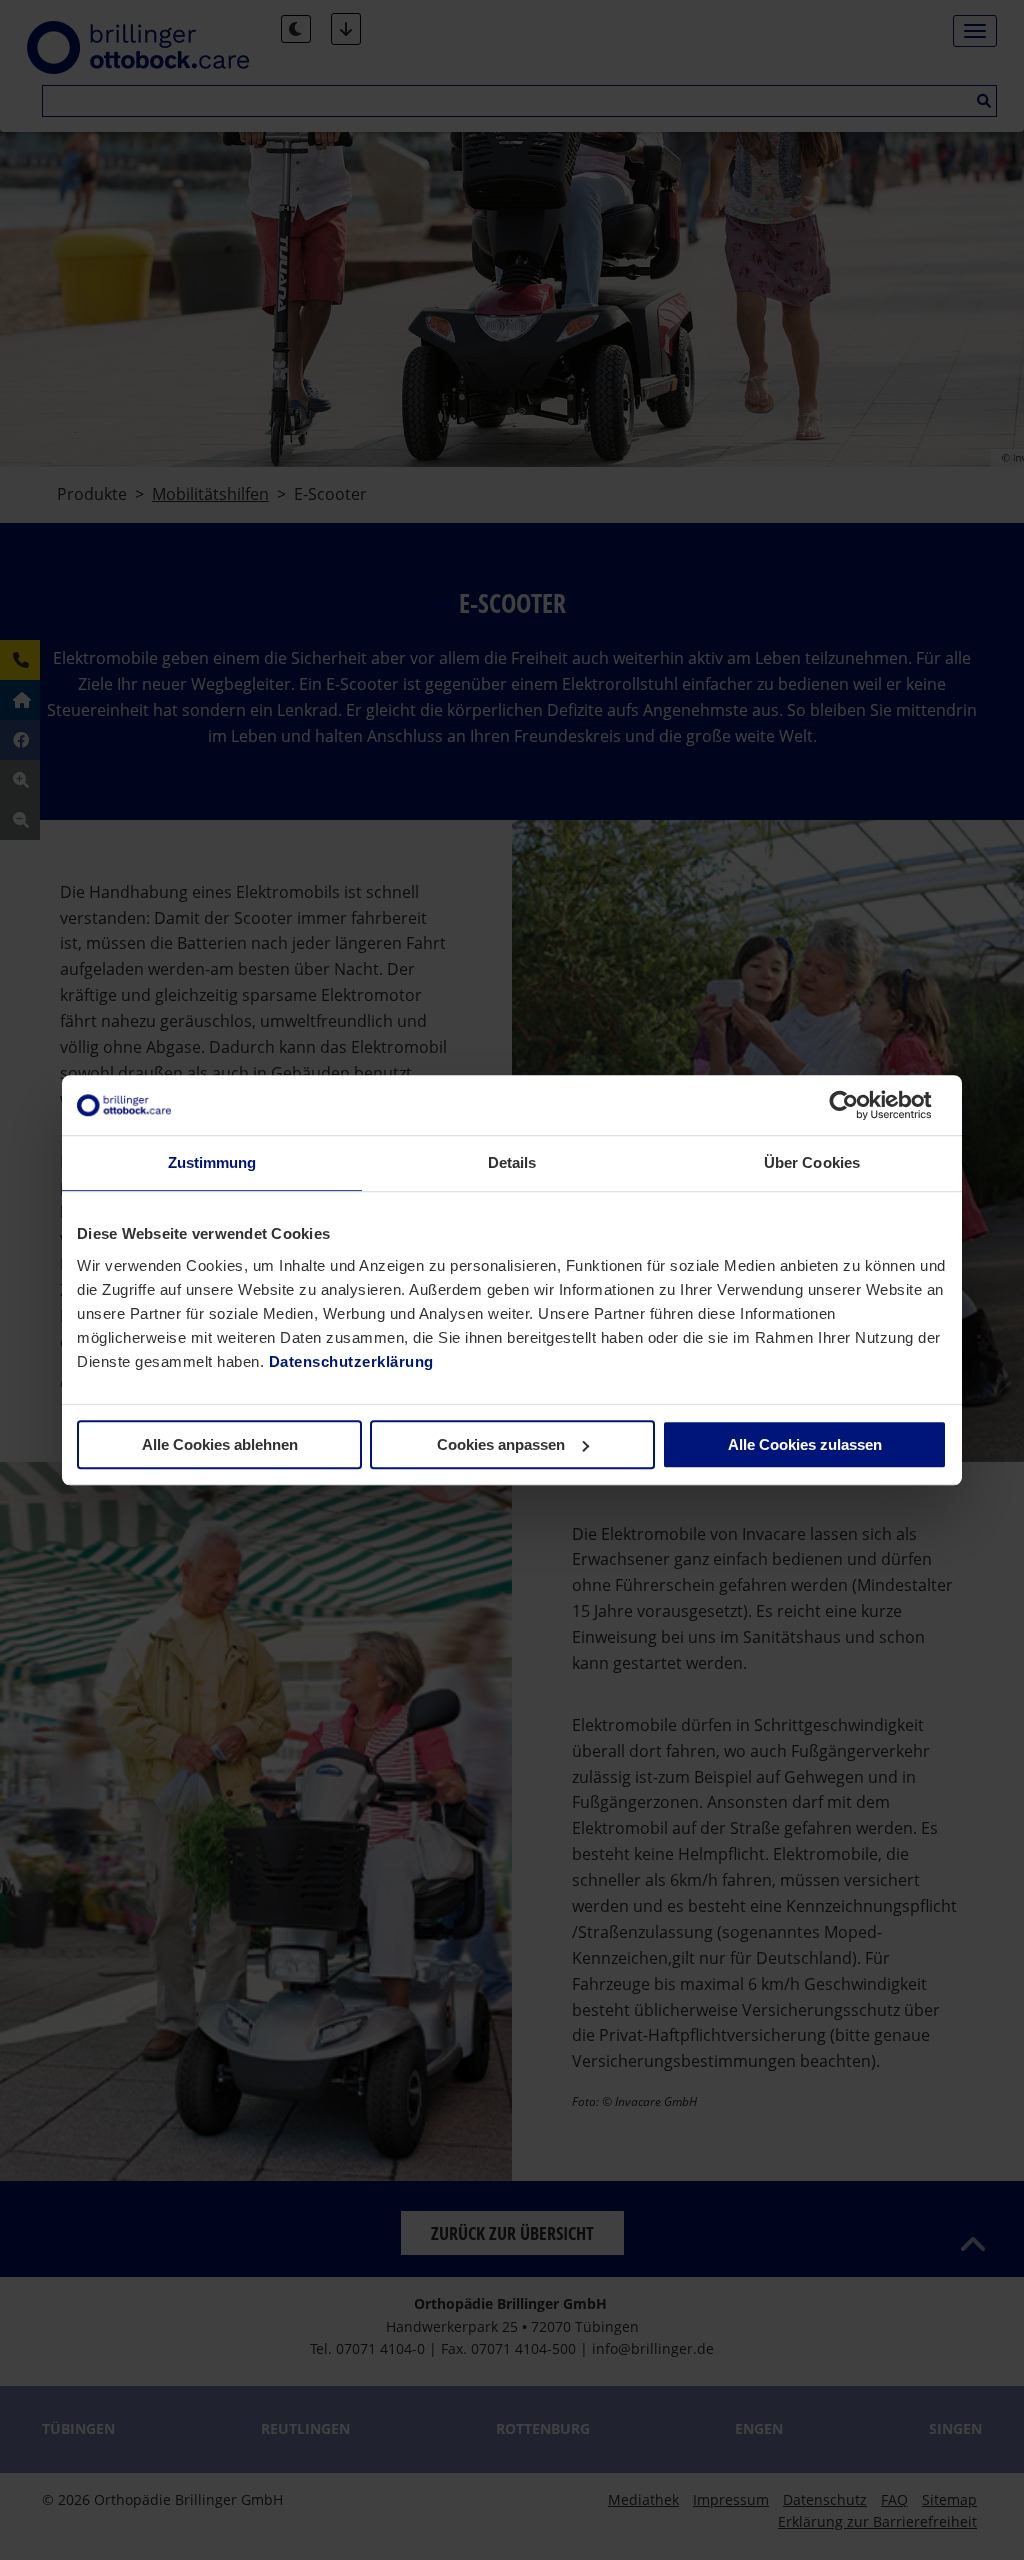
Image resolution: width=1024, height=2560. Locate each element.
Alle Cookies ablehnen (220, 1444)
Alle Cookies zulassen (805, 1444)
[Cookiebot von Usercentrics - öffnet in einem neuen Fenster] (859, 1105)
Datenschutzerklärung (351, 1361)
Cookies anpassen (501, 1444)
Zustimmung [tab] (212, 1162)
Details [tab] (512, 1162)
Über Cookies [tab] (812, 1162)
